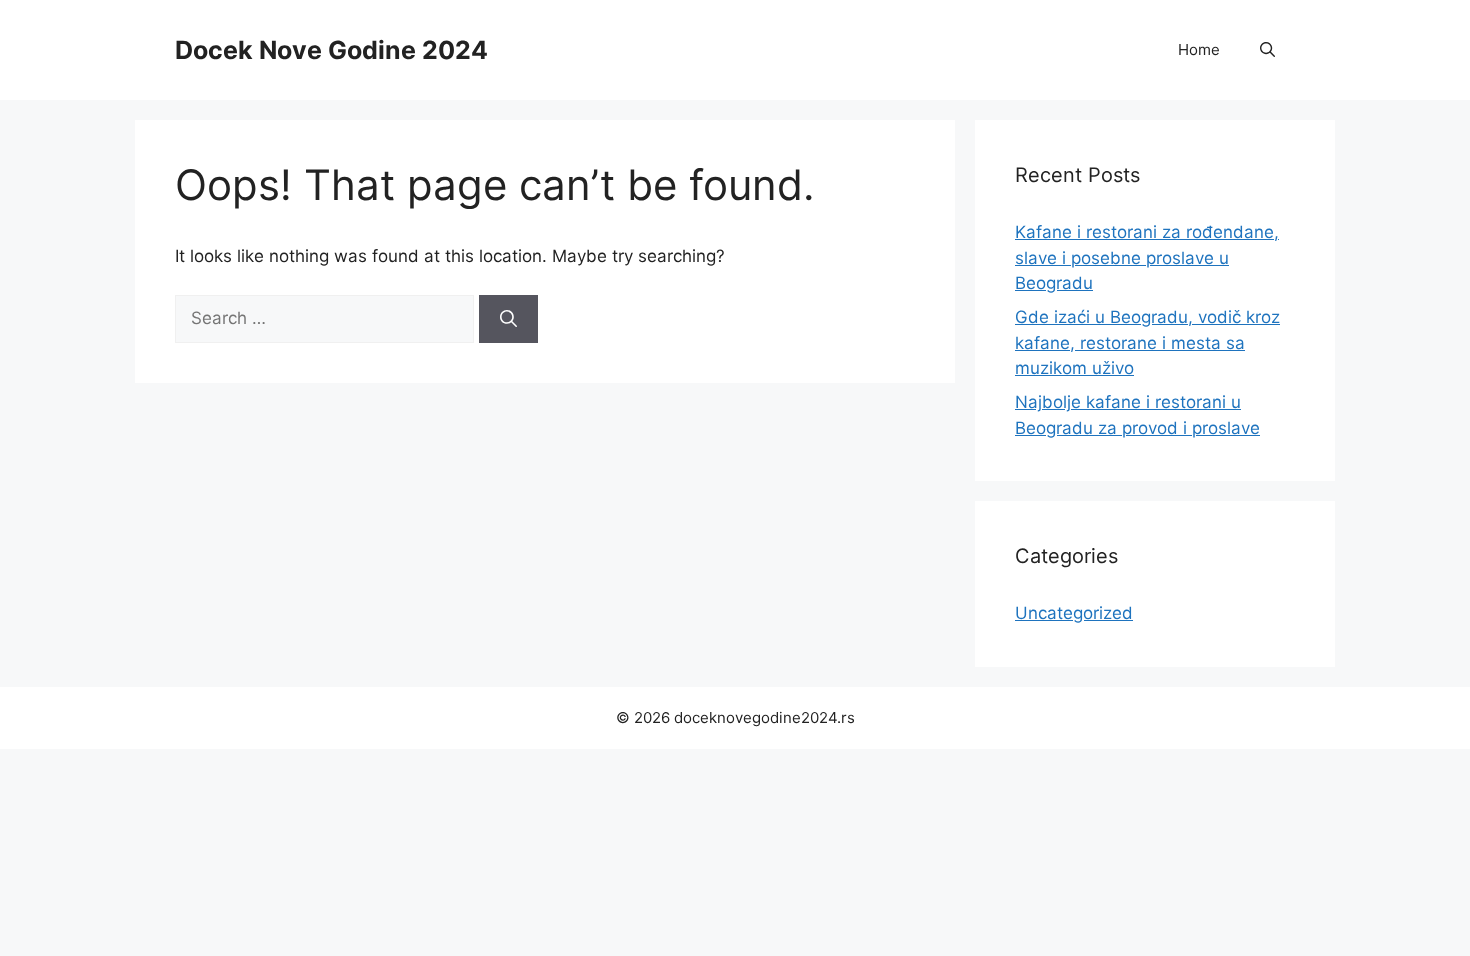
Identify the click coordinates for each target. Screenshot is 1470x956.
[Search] (508, 319)
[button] (1267, 50)
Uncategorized (1074, 613)
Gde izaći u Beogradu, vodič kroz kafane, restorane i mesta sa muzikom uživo (1147, 342)
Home (1199, 49)
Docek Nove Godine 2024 (331, 50)
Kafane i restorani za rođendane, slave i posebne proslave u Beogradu (1147, 257)
